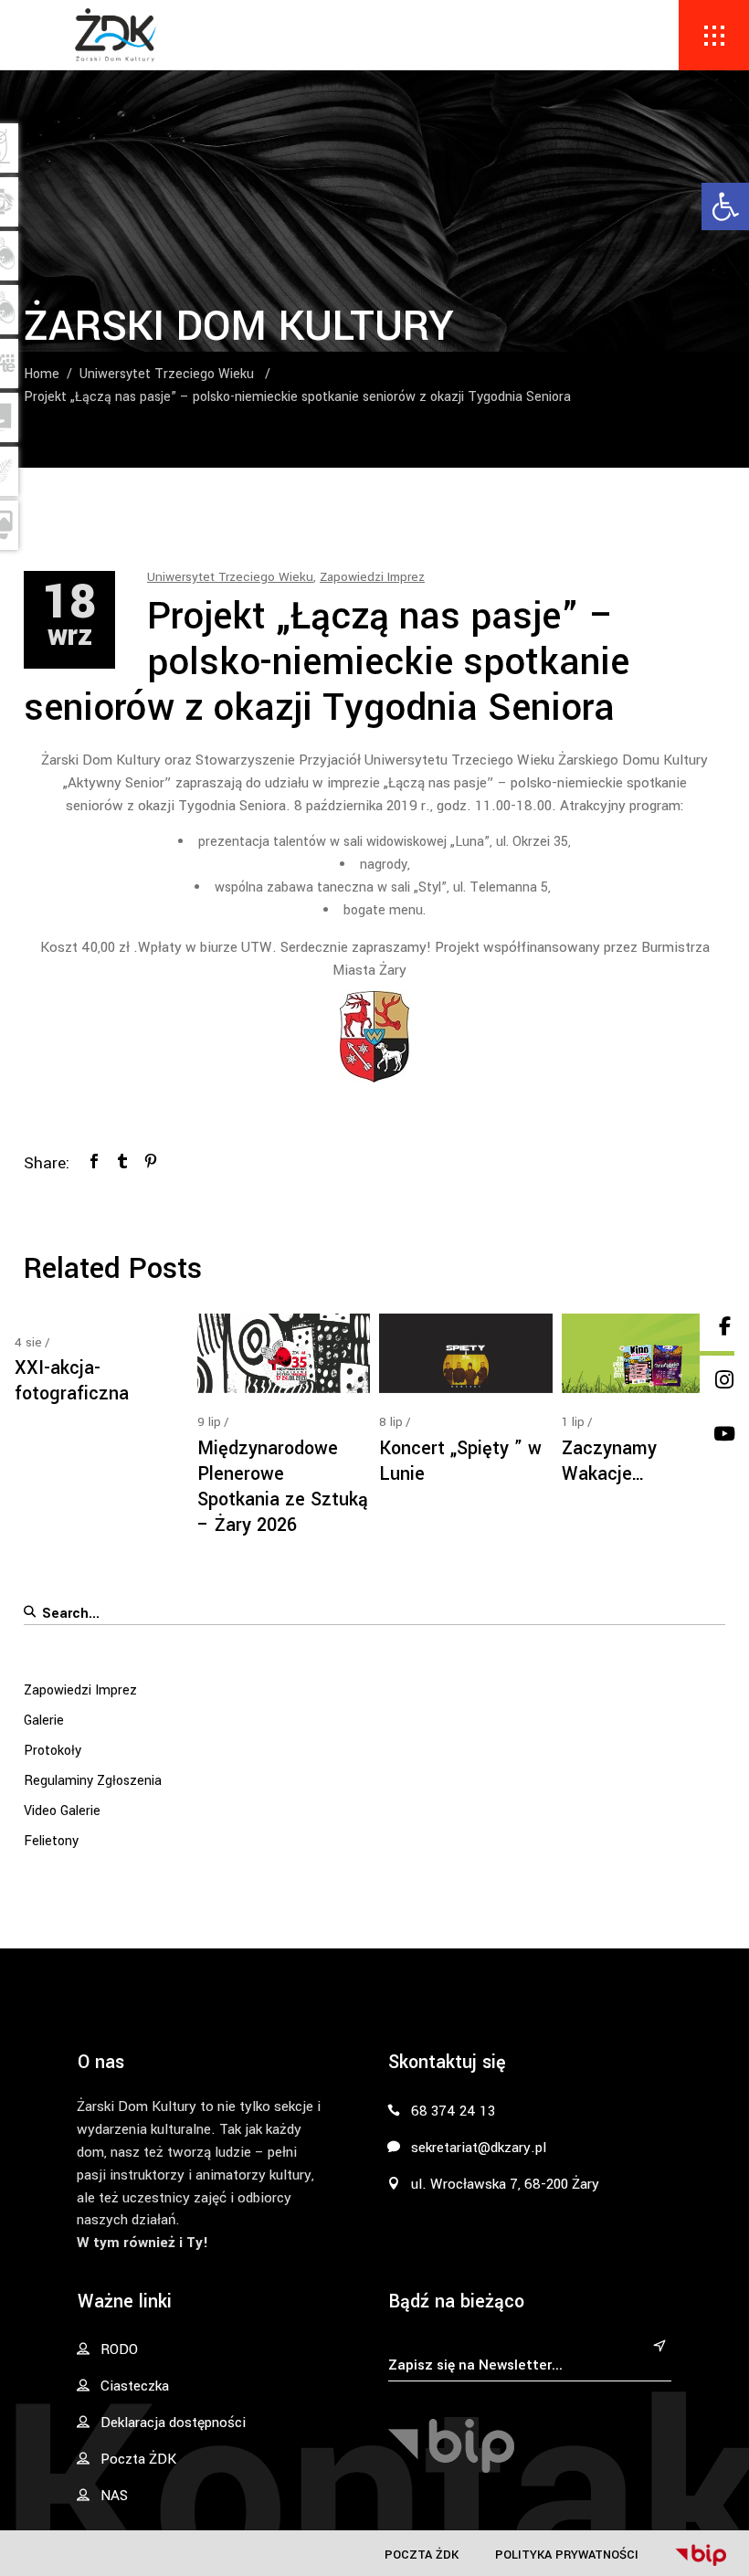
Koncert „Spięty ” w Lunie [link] (460, 1461)
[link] (725, 206)
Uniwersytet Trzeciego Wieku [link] (167, 374)
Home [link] (42, 374)
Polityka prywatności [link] (567, 2555)
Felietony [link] (51, 1841)
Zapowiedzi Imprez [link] (372, 577)
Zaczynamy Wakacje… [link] (609, 1461)
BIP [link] (701, 2555)
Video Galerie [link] (62, 1811)
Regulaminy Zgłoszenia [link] (93, 1781)
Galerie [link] (44, 1721)
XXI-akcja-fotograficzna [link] (72, 1381)
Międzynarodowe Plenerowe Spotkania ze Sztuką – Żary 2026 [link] (283, 1487)
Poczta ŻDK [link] (422, 2555)
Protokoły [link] (53, 1751)
